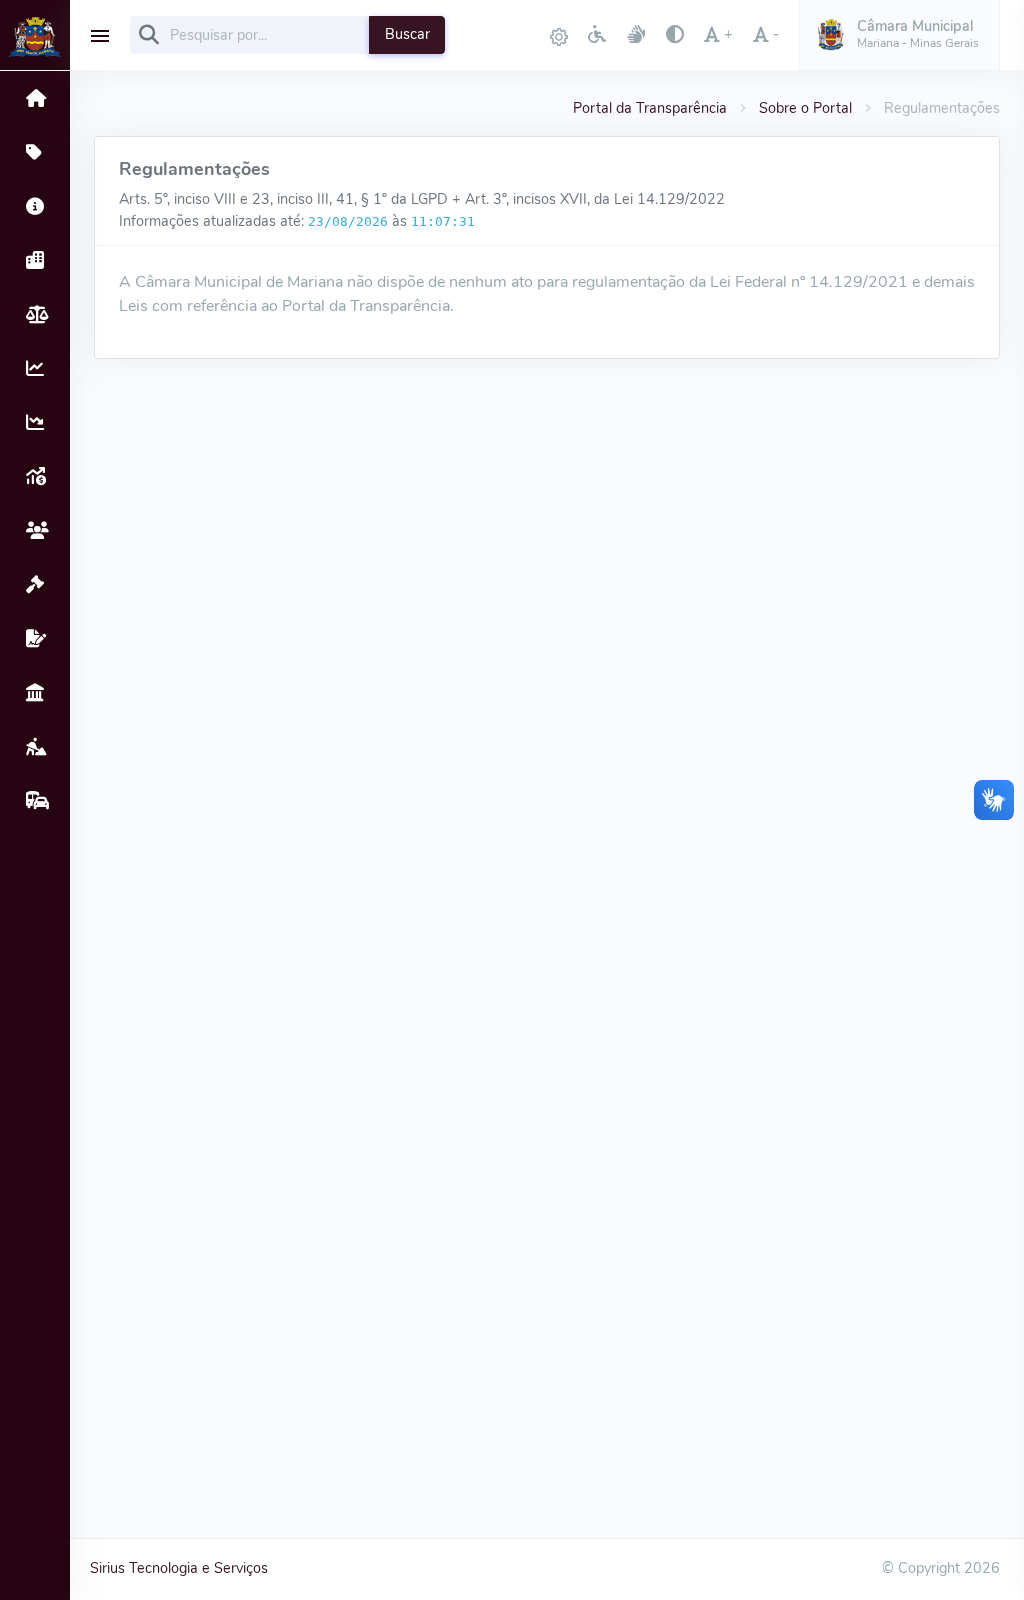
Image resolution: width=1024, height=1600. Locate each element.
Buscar (407, 34)
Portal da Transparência (650, 108)
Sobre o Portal (805, 108)
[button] (899, 35)
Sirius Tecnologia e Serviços (179, 1568)
